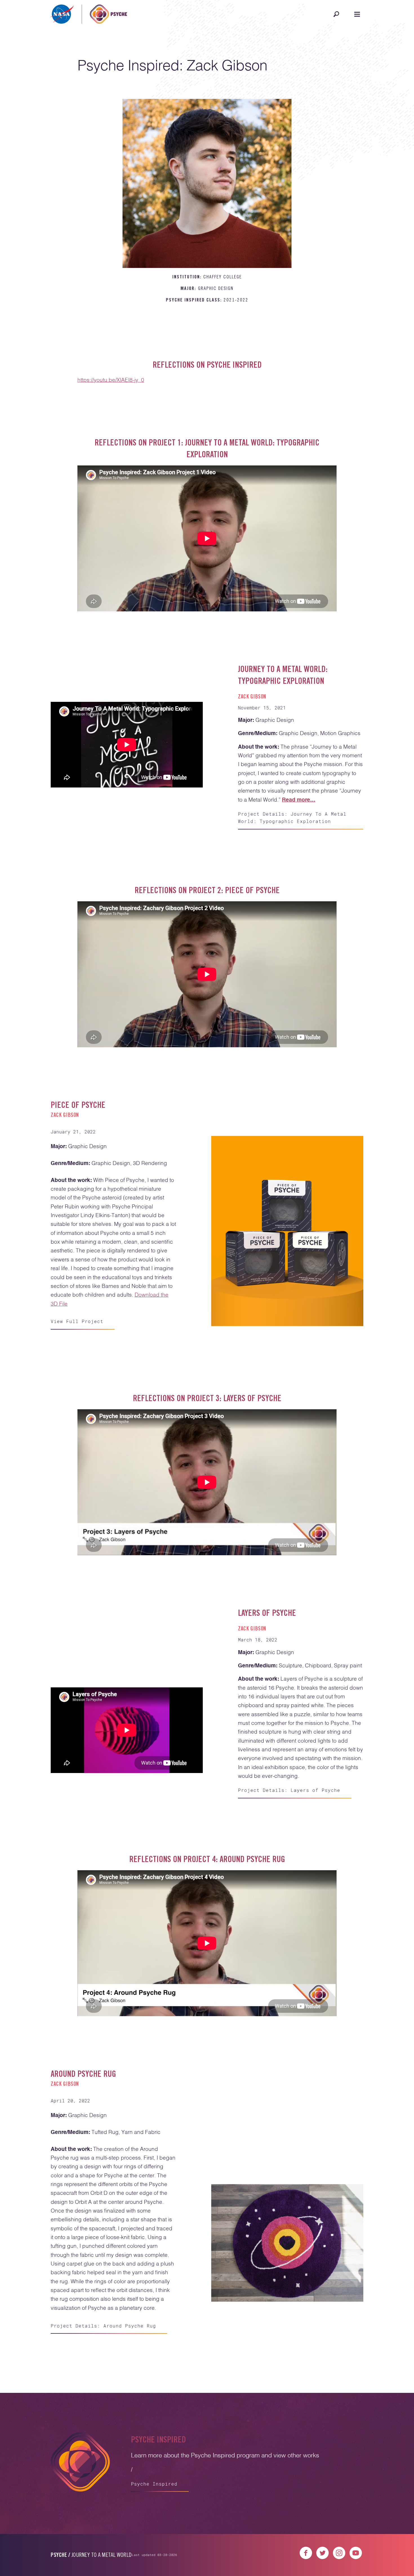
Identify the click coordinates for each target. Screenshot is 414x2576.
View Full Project (77, 1321)
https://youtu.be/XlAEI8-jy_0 (111, 380)
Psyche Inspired (154, 2484)
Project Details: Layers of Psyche (289, 1790)
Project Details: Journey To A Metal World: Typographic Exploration (292, 817)
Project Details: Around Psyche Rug (103, 2326)
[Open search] (336, 14)
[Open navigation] (357, 14)
